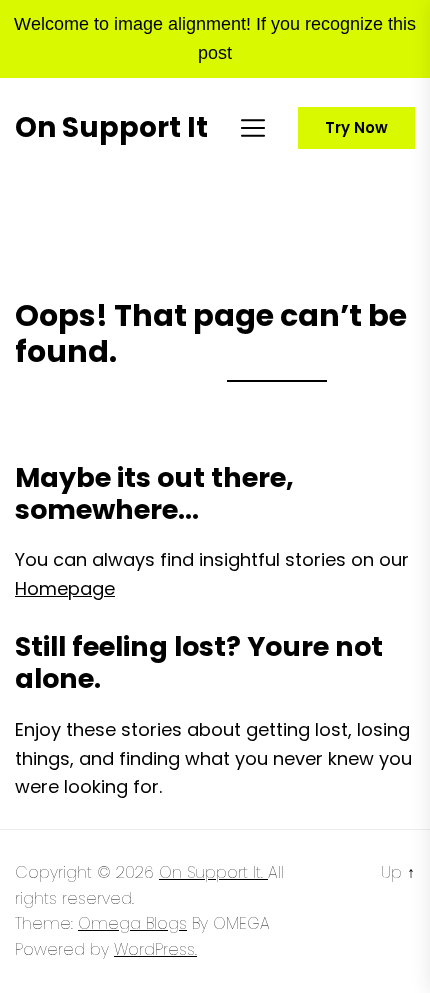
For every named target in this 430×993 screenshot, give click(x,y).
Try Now (356, 127)
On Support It (111, 128)
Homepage (65, 588)
